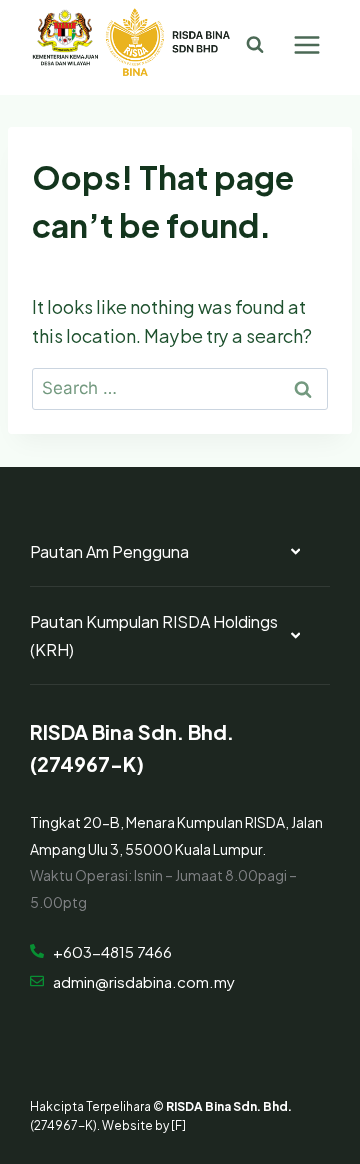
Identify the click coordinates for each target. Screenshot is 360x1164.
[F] (178, 1124)
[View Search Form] (255, 45)
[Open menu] (306, 44)
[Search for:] (180, 385)
